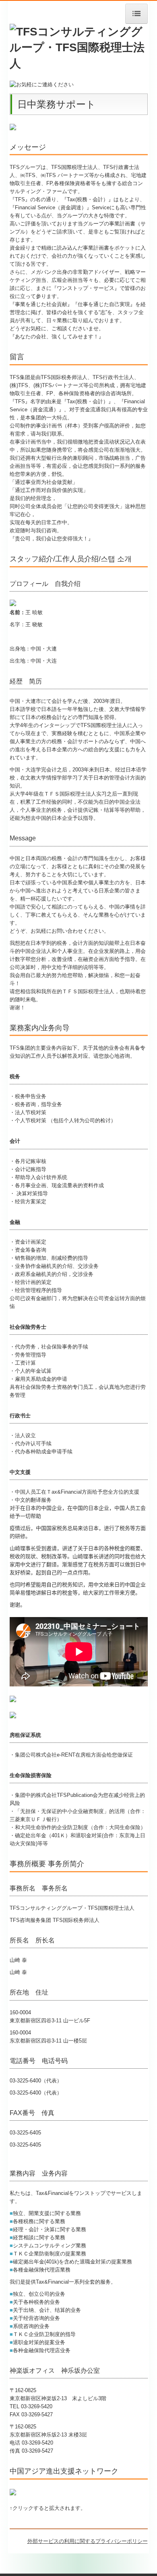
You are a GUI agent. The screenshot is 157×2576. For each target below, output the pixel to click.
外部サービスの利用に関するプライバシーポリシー (88, 2541)
